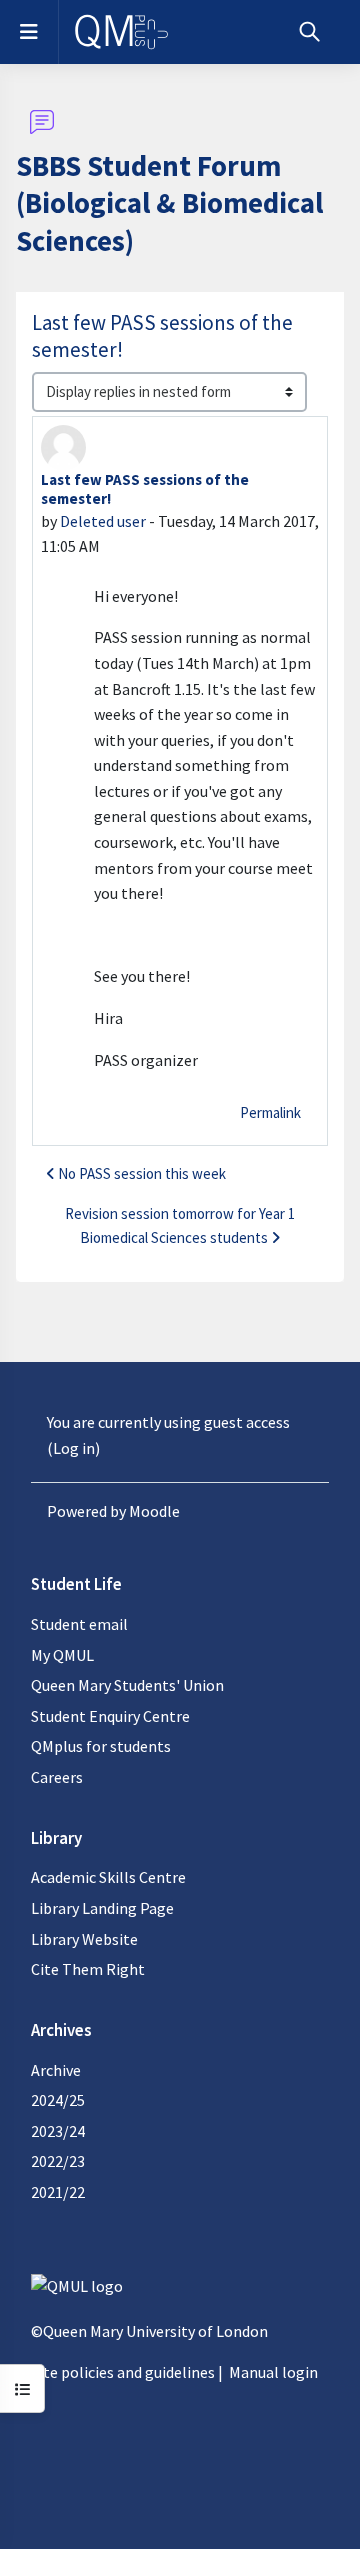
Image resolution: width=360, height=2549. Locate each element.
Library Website (84, 1939)
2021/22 (58, 2192)
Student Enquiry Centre (110, 1716)
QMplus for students (101, 1746)
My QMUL (62, 1655)
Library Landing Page (102, 1908)
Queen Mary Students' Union (127, 1685)
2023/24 (58, 2131)
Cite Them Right (88, 1969)
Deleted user (103, 521)
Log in (74, 1448)
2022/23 (58, 2161)
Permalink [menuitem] (270, 1112)
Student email (79, 1624)
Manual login (273, 2372)
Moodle (154, 1511)
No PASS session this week (142, 1173)
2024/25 (58, 2100)
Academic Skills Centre (108, 1877)
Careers (57, 1777)
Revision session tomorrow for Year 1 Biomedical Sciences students (180, 1225)
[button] (309, 32)
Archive (56, 2070)
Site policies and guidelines (123, 2372)
